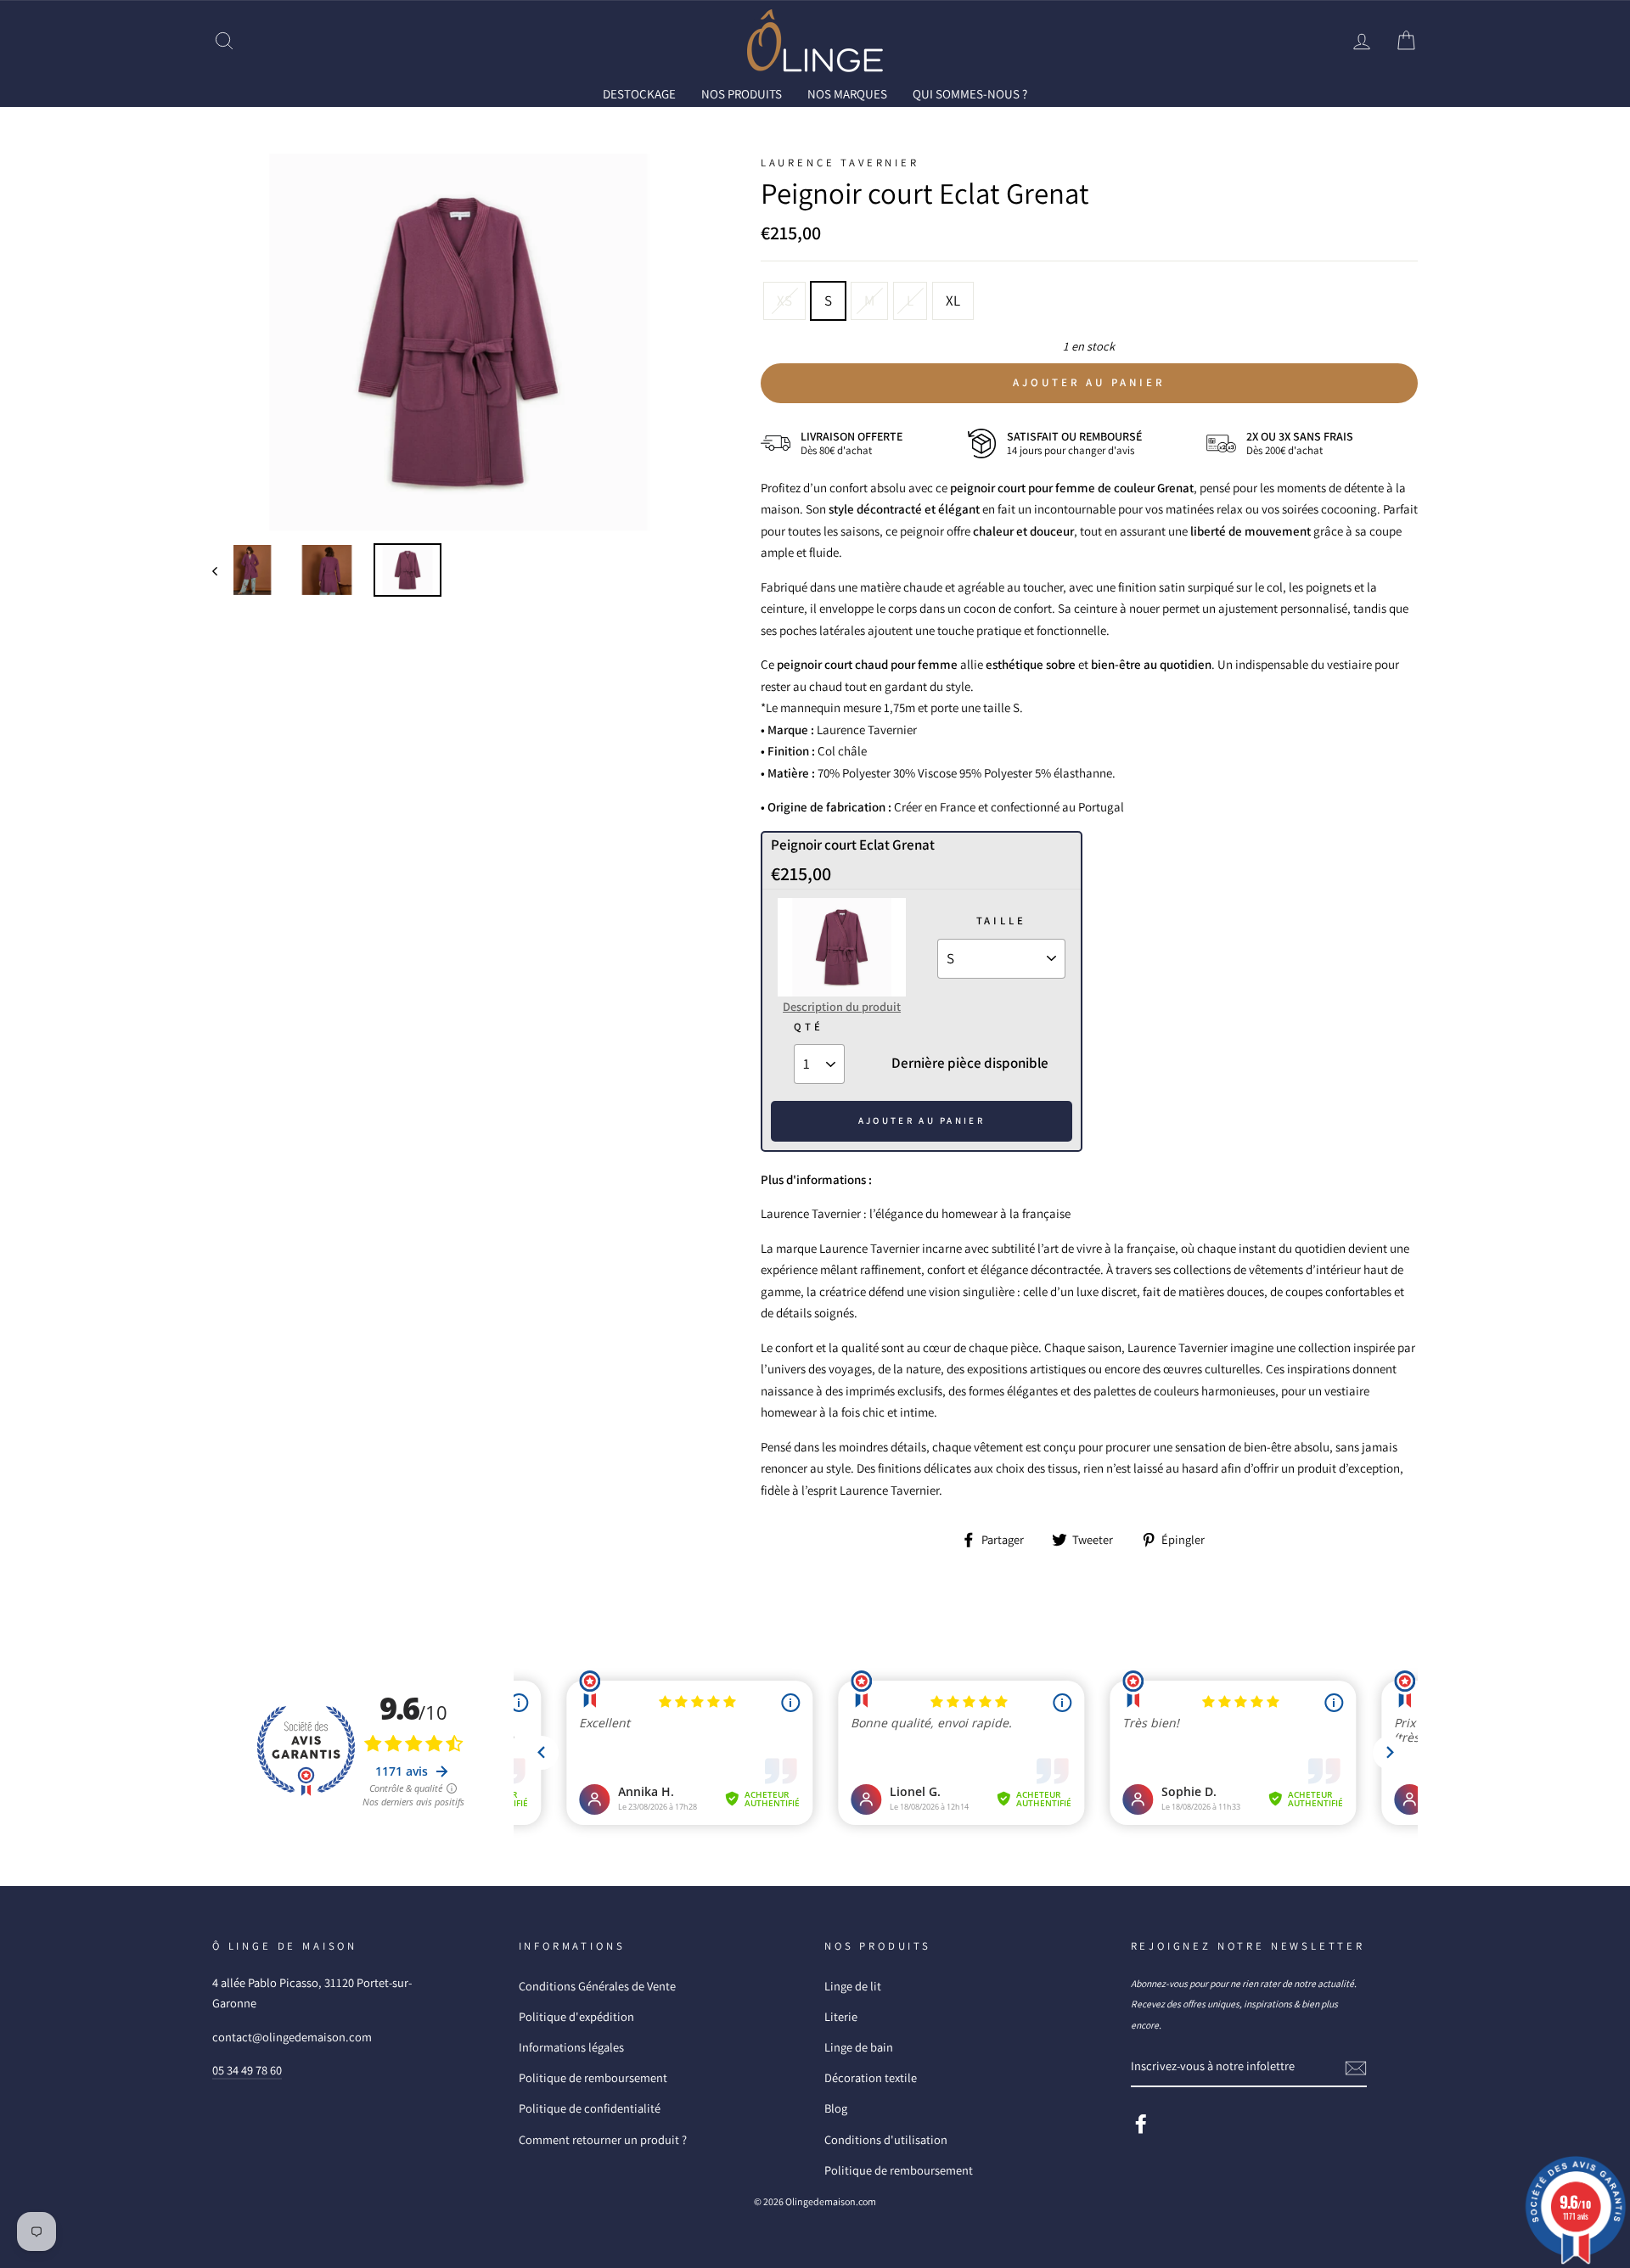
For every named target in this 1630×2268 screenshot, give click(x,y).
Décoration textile (871, 2077)
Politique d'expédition (576, 2016)
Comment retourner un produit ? (603, 2139)
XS (784, 300)
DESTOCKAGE (639, 94)
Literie (841, 2016)
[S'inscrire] (1356, 2067)
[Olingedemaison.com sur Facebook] (1141, 2123)
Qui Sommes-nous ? (970, 94)
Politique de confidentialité (590, 2108)
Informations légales (571, 2047)
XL (953, 300)
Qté (808, 1027)
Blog (836, 2108)
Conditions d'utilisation (886, 2139)
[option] (458, 342)
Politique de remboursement (593, 2077)
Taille (1001, 921)
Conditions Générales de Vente (597, 1986)
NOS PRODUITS (742, 94)
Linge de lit (853, 1986)
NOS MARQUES (847, 94)
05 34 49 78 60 (247, 2070)
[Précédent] (223, 570)
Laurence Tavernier (840, 163)
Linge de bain (859, 2047)
